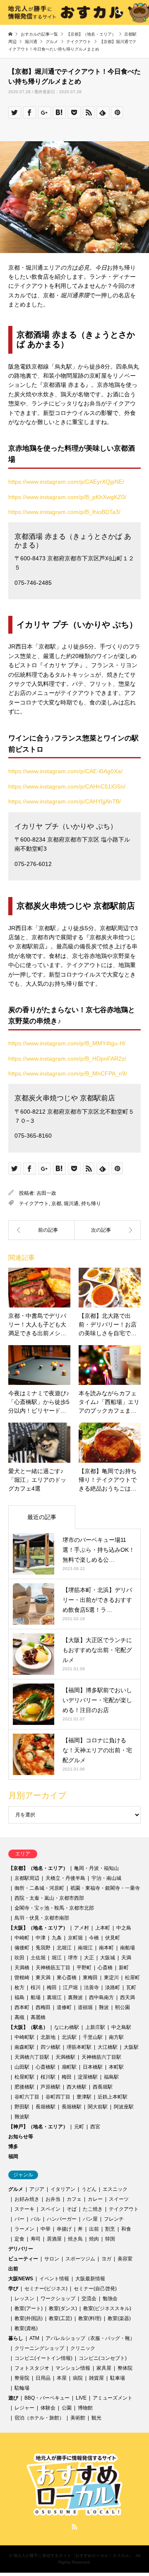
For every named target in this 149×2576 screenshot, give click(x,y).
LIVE (81, 2398)
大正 (89, 1958)
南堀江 (85, 1948)
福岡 (13, 2156)
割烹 (110, 2229)
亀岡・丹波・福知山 (96, 1868)
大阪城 (108, 1958)
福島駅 (111, 2077)
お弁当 (53, 2199)
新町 (124, 1968)
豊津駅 (84, 2097)
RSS (74, 2527)
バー (19, 2219)
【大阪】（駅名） (28, 2027)
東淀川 (111, 1978)
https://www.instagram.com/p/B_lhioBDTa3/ (64, 512)
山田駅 (22, 2067)
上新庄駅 (95, 2027)
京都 (56, 1204)
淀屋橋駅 (88, 2077)
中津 (41, 1938)
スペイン (50, 2209)
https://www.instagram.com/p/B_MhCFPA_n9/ (68, 1073)
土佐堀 (38, 1958)
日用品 (43, 2378)
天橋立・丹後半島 (65, 1878)
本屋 (62, 2378)
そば (72, 2209)
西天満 (127, 1997)
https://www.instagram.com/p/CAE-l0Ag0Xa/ (65, 771)
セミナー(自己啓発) (95, 2289)
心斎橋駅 (46, 2067)
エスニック (115, 2189)
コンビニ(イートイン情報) (43, 2358)
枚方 (19, 1987)
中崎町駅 (24, 2037)
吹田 (19, 1958)
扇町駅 (69, 2067)
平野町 (84, 1968)
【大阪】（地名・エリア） (38, 1928)
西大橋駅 (77, 2087)
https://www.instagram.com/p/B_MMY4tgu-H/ (67, 1043)
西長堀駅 (103, 2087)
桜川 (36, 1987)
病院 (78, 2378)
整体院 (125, 2368)
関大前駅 (98, 2107)
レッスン (24, 2299)
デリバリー (21, 2249)
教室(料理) (90, 2318)
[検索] (118, 12)
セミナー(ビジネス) (46, 2289)
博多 (13, 2147)
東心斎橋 (67, 1978)
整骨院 (22, 2378)
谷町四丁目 (58, 2097)
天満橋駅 (65, 2057)
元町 (79, 2127)
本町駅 (116, 2067)
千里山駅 (93, 2037)
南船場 (127, 1948)
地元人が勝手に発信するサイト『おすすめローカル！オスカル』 (73, 2555)
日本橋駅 (93, 2067)
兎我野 (43, 1948)
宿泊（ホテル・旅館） (39, 2418)
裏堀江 (54, 1997)
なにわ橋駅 (67, 2027)
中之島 (124, 1928)
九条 (57, 1938)
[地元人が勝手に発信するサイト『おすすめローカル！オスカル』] (74, 2512)
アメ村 (82, 1928)
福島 (19, 1997)
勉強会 (110, 2299)
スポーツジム (80, 2259)
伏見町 (113, 1938)
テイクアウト (34, 1204)
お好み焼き (27, 2199)
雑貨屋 (96, 2378)
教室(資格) (26, 2328)
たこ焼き (93, 2209)
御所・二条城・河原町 (39, 1888)
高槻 (19, 2017)
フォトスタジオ (32, 2368)
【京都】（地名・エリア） (38, 1868)
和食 (126, 2229)
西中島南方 (101, 1997)
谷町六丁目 (27, 2097)
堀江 (57, 1958)
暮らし (16, 2338)
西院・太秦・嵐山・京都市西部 (49, 1898)
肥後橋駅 (24, 2087)
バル (36, 2219)
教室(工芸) (60, 2318)
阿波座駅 (124, 2107)
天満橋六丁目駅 (32, 2057)
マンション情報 (73, 2368)
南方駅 (116, 2037)
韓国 (110, 2239)
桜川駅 (48, 2077)
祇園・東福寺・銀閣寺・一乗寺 (105, 1888)
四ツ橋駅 (50, 2047)
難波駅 (22, 2117)
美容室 (125, 2259)
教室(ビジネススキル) (107, 2308)
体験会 (48, 2408)
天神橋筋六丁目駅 (101, 2057)
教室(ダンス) (63, 2308)
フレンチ (114, 2219)
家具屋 (104, 2368)
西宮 (95, 2127)
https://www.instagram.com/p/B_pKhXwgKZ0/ (67, 497)
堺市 (73, 1958)
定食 (19, 2239)
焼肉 (94, 2239)
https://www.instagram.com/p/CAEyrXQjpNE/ (66, 482)
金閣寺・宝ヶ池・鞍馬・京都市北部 (54, 1908)
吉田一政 (46, 1193)
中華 (46, 2229)
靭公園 (123, 2007)
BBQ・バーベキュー (47, 2398)
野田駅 (22, 2107)
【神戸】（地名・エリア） (38, 2127)
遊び (13, 2398)
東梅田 (90, 1978)
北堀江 (64, 1948)
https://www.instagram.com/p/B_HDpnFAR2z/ (67, 1059)
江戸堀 (70, 1987)
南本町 (106, 1948)
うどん (89, 2189)
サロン (52, 2259)
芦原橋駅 (50, 2087)
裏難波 (75, 1997)
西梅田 (43, 2007)
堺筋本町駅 (79, 2047)
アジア (37, 2189)
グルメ (16, 2189)
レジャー (24, 2408)
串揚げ (64, 2229)
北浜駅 (69, 2037)
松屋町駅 (24, 2077)
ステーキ (24, 2209)
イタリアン (63, 2189)
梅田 (52, 1987)
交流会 (89, 2299)
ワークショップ (58, 2299)
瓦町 (131, 1987)
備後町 (22, 1948)
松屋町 (132, 1978)
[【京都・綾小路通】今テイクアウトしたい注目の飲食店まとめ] (41, 1230)
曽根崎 (22, 1978)
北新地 (48, 2037)
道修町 (64, 2007)
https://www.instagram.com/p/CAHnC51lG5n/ (67, 786)
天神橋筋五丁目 (53, 1968)
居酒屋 (54, 2239)
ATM (34, 2338)
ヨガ (106, 2259)
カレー (95, 2199)
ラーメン (24, 2229)
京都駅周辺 (27, 1878)
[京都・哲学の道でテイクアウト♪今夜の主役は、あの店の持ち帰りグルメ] (108, 1230)
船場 (36, 1997)
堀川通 (71, 1204)
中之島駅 (121, 2027)
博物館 (85, 2408)
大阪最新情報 (90, 2279)
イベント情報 (54, 2279)
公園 (67, 2408)
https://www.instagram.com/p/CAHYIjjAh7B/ (65, 801)
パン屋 (90, 2219)
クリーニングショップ (39, 2348)
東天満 (43, 1978)
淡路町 (113, 1987)
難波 (104, 2007)
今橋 (94, 1938)
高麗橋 (38, 2017)
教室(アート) (29, 2308)
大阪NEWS (21, 2279)
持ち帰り (91, 1204)
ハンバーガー (62, 2219)
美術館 (78, 2418)
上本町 (103, 1928)
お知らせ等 (21, 2137)
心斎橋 (105, 1968)
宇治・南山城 (106, 1878)
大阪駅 (131, 2047)
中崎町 (22, 1938)
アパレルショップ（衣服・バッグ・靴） (90, 2338)
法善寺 (91, 1987)
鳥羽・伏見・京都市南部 (42, 1918)
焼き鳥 (75, 2239)
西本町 (22, 2007)
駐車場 (118, 2378)
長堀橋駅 (46, 2107)
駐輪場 (22, 2388)
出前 (94, 2229)
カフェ (74, 2199)
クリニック (83, 2348)
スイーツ (119, 2199)
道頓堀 (85, 2007)
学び (13, 2289)
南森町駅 (24, 2047)
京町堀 (75, 1938)
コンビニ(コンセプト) (103, 2358)
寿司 (36, 2239)
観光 (96, 2418)
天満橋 (22, 1968)
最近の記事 (42, 1517)
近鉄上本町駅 (113, 2097)
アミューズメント (113, 2398)
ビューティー (23, 2259)
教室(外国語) (29, 2318)
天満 (126, 1958)
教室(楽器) (119, 2318)
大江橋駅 (108, 2047)
